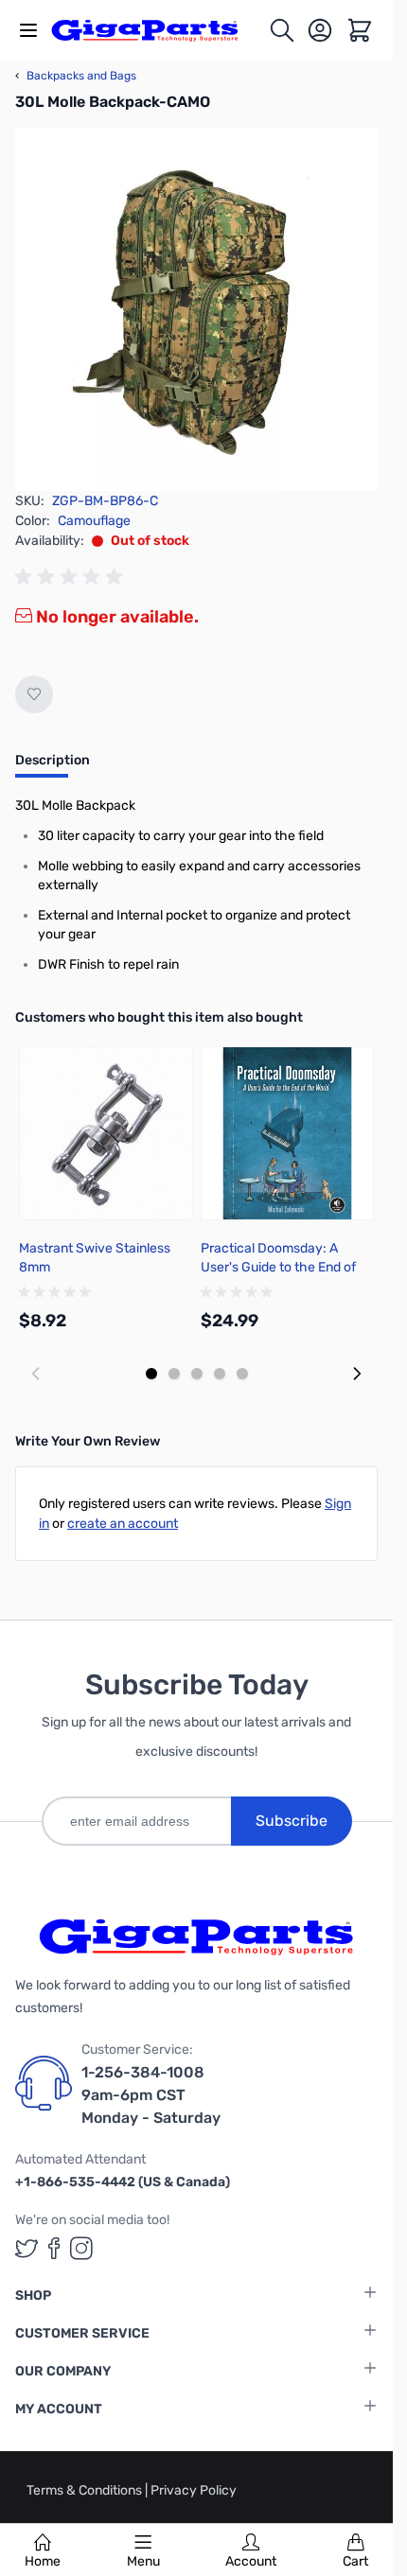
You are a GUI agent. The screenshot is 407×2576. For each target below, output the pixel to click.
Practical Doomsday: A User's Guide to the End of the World (278, 1267)
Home (43, 2561)
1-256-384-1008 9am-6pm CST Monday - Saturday (151, 2095)
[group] (72, 577)
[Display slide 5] (242, 1374)
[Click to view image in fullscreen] (196, 310)
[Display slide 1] (151, 1374)
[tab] (53, 766)
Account (251, 2561)
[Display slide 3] (197, 1374)
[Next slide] (357, 1374)
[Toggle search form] (282, 30)
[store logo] (155, 30)
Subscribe (292, 1821)
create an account (123, 1524)
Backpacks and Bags (76, 76)
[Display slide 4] (220, 1374)
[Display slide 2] (174, 1374)
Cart (355, 2561)
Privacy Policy (194, 2490)
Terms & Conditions (86, 2490)
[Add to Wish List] (34, 694)
